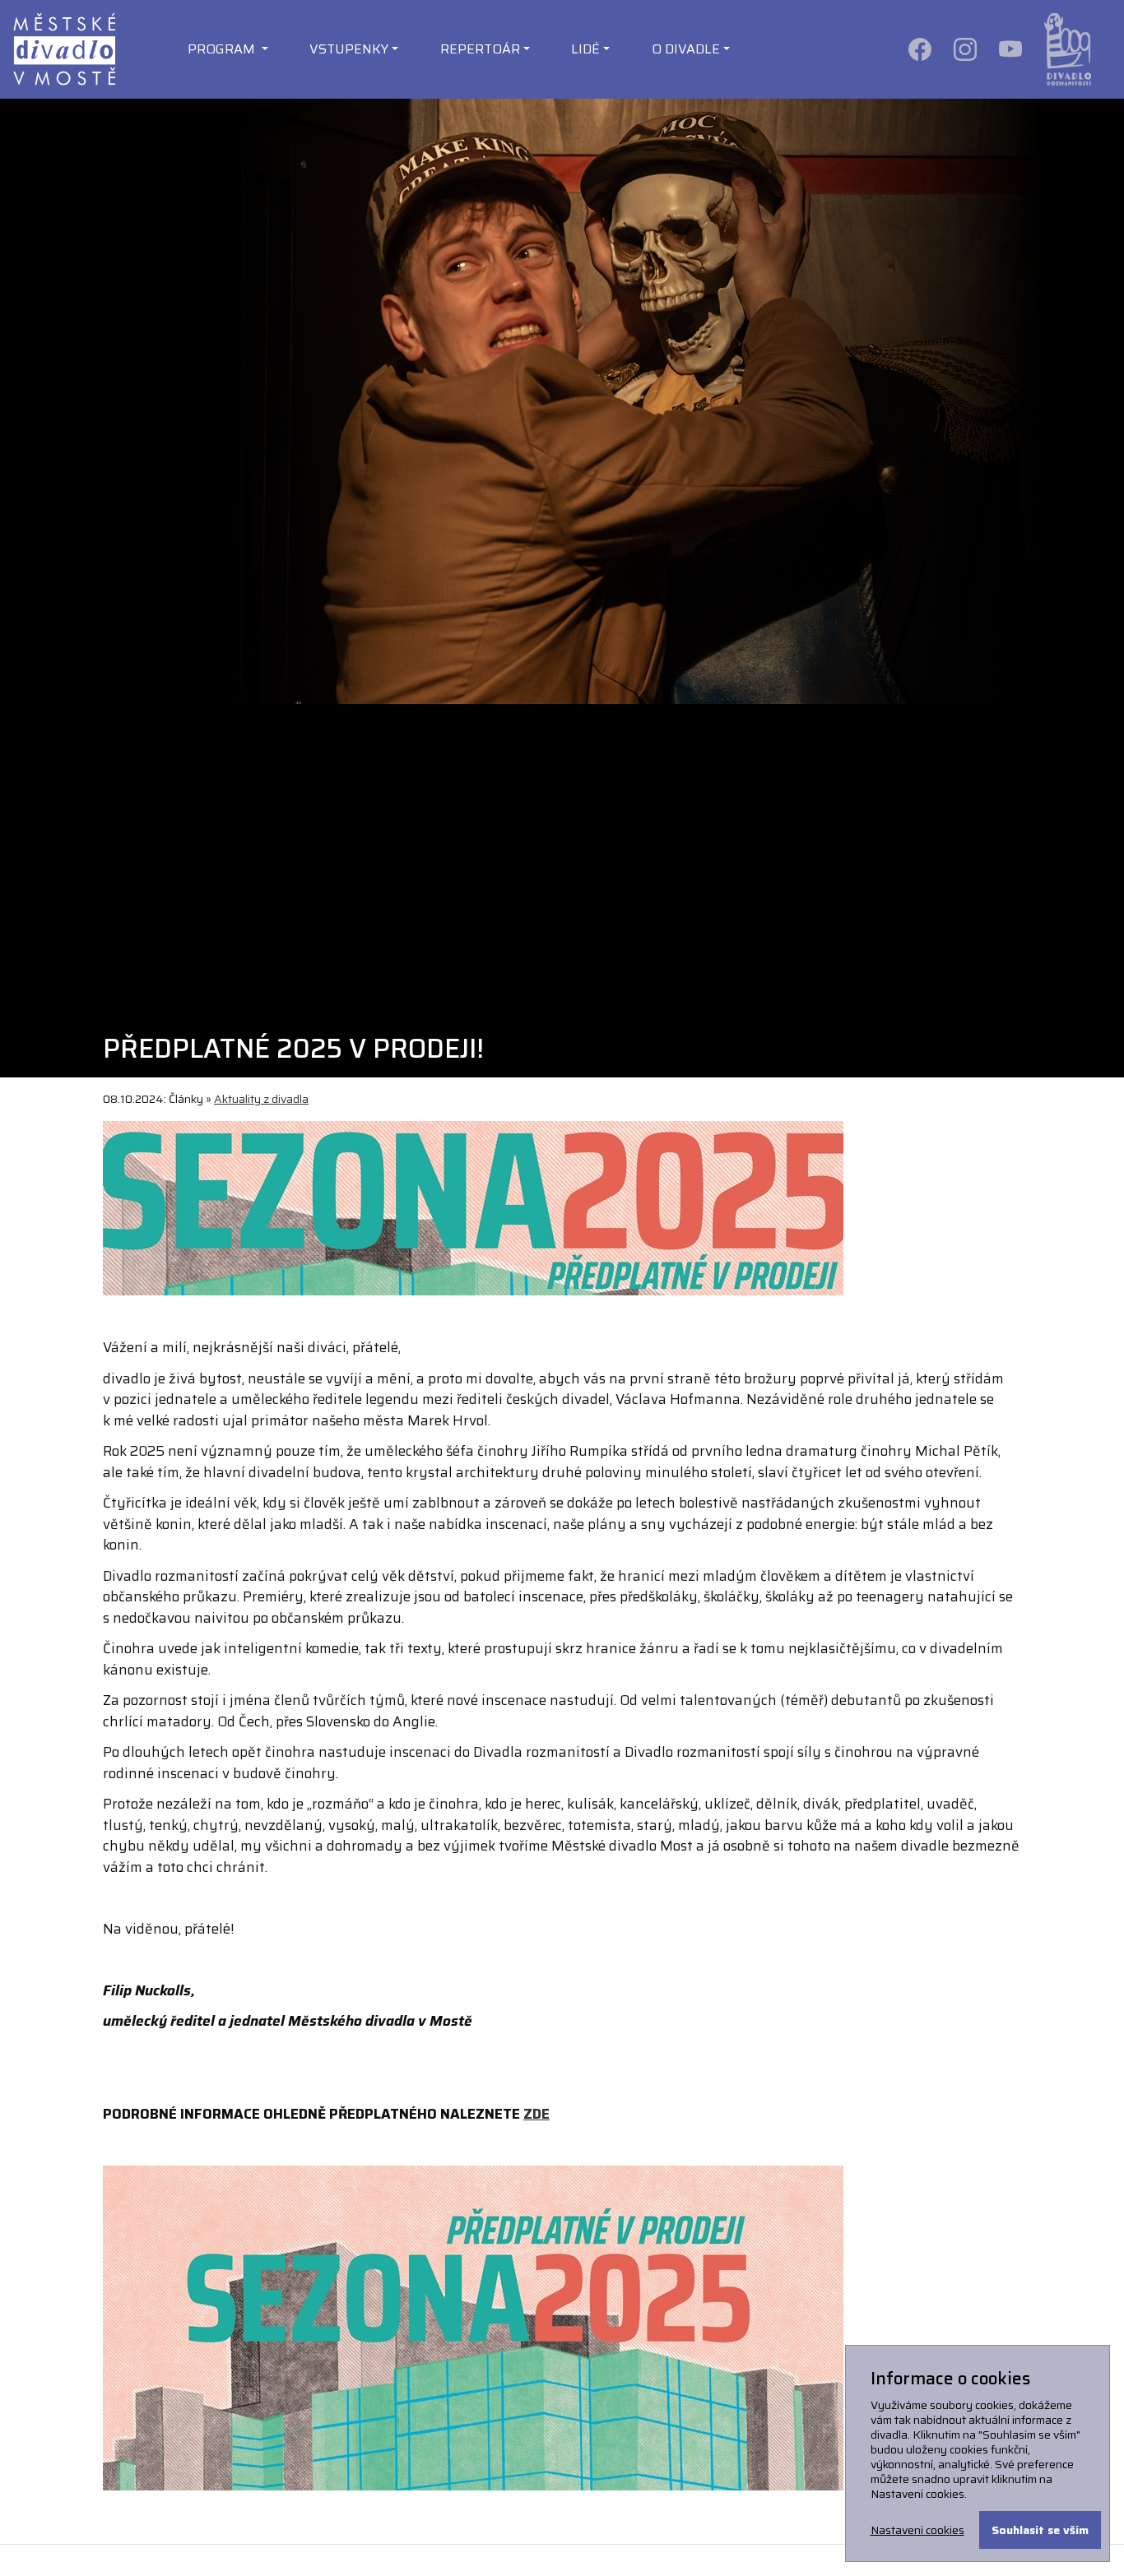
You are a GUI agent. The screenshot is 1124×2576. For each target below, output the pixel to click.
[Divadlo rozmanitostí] (1068, 49)
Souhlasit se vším (1040, 2530)
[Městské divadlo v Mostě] (64, 49)
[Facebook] (921, 49)
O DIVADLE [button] (686, 49)
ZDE (536, 2114)
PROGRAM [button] (223, 49)
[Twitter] (1012, 49)
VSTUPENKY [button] (349, 49)
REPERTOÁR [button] (480, 49)
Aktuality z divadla (261, 1099)
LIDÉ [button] (585, 49)
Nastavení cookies (917, 2530)
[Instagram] (966, 49)
